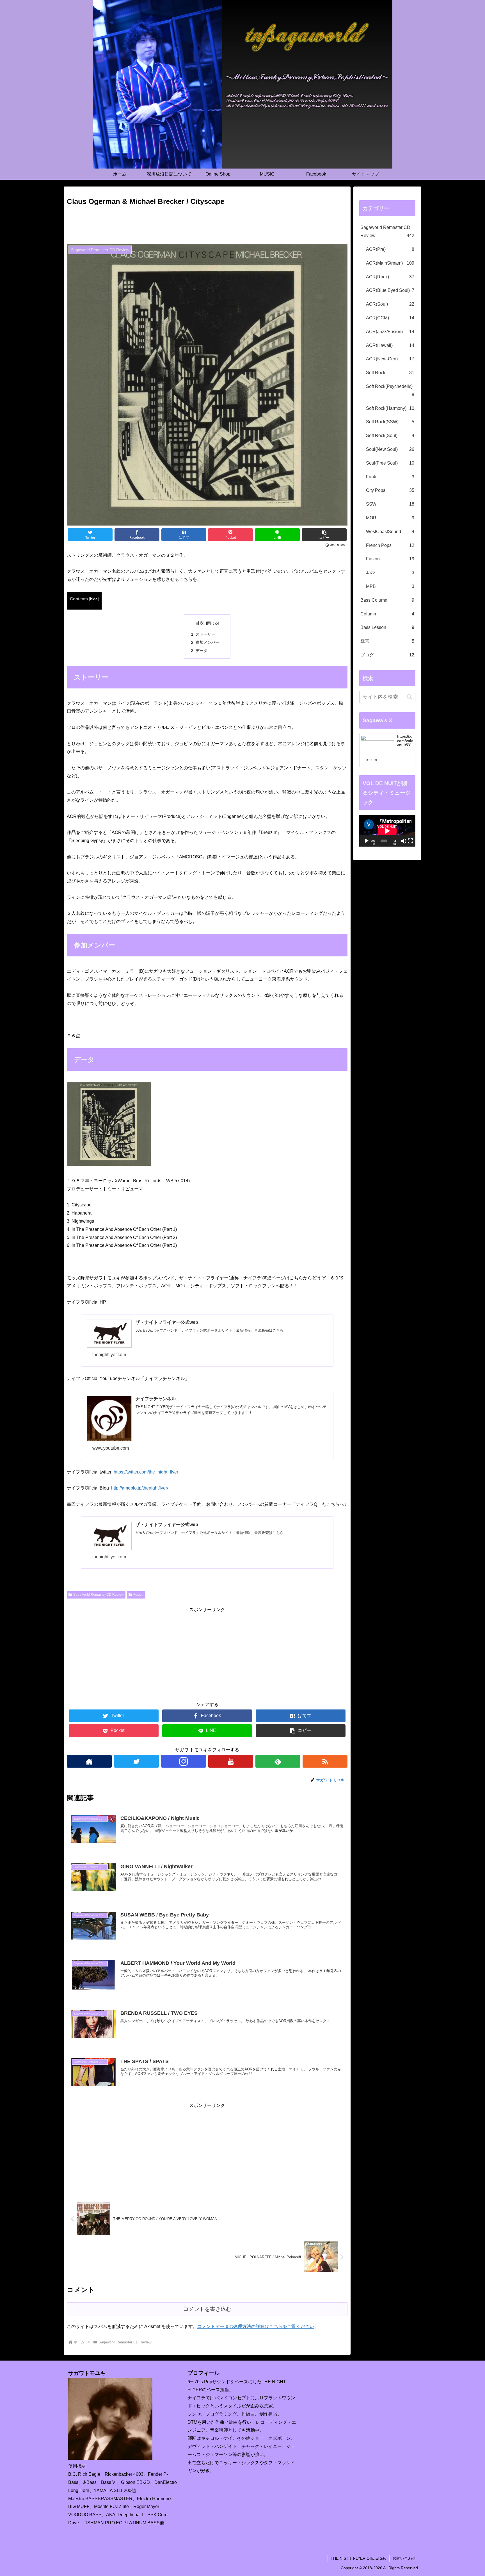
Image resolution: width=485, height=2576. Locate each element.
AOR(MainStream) (390, 263)
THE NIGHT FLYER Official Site (359, 2558)
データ (202, 651)
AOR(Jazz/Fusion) (390, 332)
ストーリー (205, 634)
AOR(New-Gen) (390, 359)
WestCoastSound (390, 532)
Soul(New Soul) (390, 449)
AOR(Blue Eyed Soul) (390, 290)
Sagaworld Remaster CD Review (99, 1595)
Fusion (139, 1595)
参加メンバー (207, 642)
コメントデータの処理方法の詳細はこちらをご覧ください (256, 2326)
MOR (390, 518)
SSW (390, 504)
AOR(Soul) (390, 304)
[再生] (367, 841)
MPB (390, 586)
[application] (387, 831)
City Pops (390, 490)
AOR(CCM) (390, 318)
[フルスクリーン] (410, 841)
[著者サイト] (89, 1761)
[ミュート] (404, 841)
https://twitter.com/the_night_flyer (146, 1472)
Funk (390, 477)
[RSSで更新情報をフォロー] (325, 1761)
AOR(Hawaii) (390, 345)
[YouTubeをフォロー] (231, 1761)
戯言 (387, 641)
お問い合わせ (404, 2558)
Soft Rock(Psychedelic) (390, 390)
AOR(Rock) (390, 277)
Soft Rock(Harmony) (390, 408)
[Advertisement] (207, 223)
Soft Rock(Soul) (390, 436)
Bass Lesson (387, 627)
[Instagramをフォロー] (184, 1761)
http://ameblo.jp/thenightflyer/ (140, 1488)
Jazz (390, 573)
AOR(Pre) (390, 249)
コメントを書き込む (207, 2309)
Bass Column (387, 600)
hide (94, 599)
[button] (409, 697)
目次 (200, 623)
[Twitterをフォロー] (136, 1761)
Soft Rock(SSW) (390, 422)
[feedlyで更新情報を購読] (278, 1761)
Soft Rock (390, 373)
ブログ (387, 655)
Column (387, 614)
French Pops (390, 545)
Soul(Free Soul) (390, 463)
